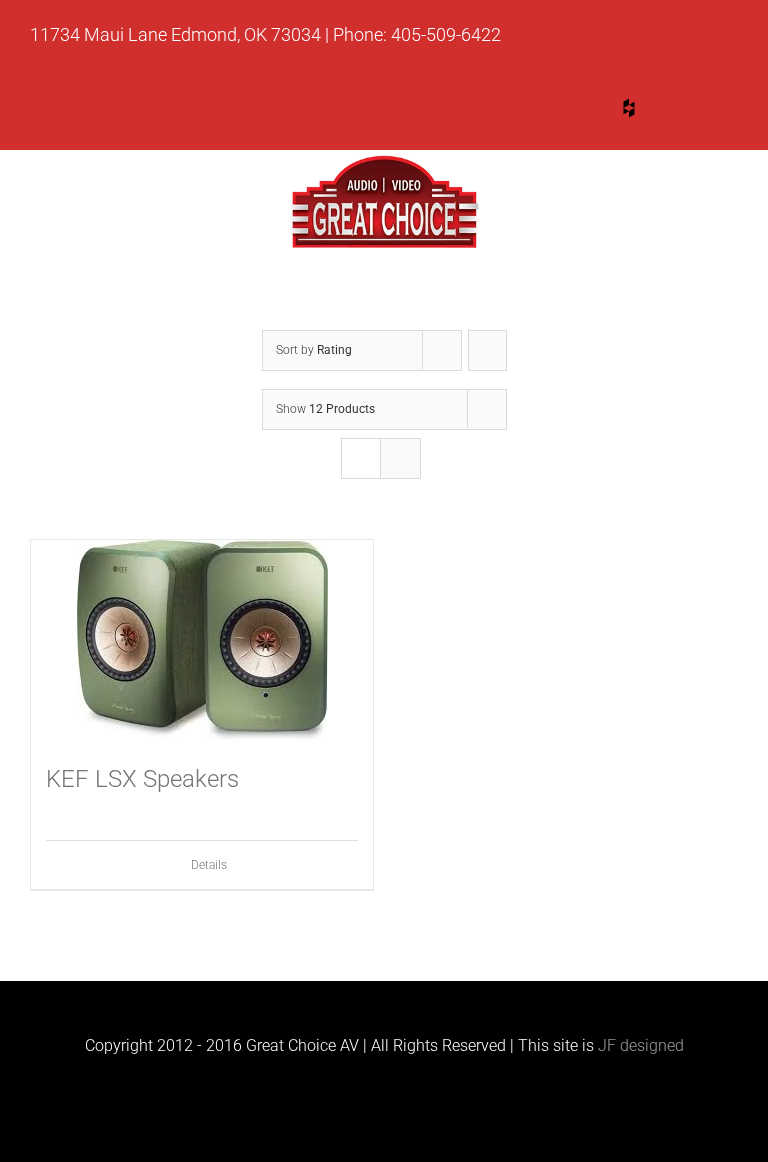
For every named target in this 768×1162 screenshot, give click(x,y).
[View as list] (400, 458)
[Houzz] (629, 108)
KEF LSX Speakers (142, 779)
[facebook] (705, 112)
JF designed (641, 1045)
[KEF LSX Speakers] (202, 640)
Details (209, 865)
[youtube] (553, 112)
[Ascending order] (487, 350)
